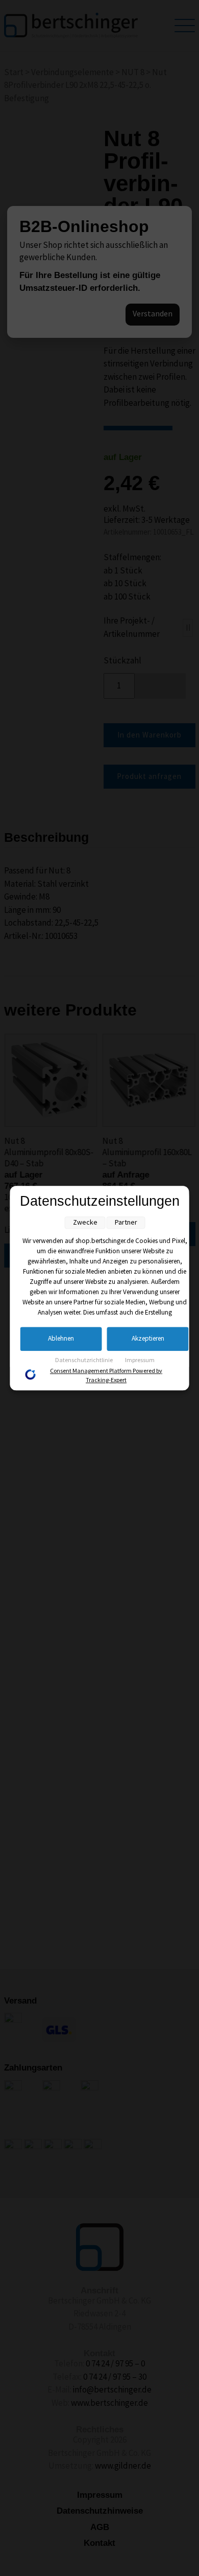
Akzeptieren (148, 1339)
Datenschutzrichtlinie (84, 1360)
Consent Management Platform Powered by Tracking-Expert (106, 1376)
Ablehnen (61, 1339)
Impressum (140, 1360)
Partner (126, 1222)
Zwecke (85, 1222)
